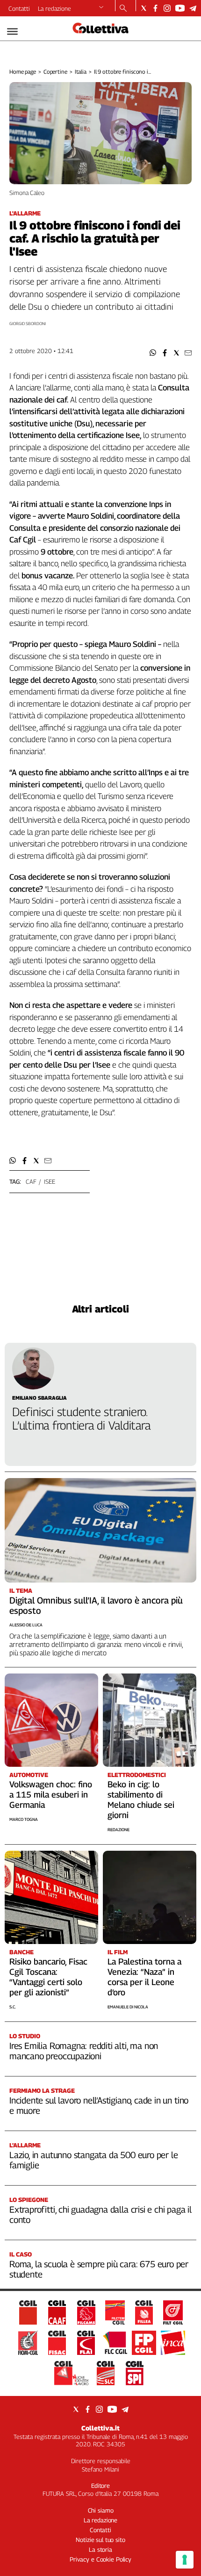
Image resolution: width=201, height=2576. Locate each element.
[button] (153, 353)
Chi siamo (101, 2510)
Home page (23, 72)
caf (31, 1181)
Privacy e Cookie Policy (100, 2559)
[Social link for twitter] (144, 8)
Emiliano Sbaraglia (39, 1398)
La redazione (54, 8)
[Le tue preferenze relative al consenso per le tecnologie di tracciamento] (185, 2560)
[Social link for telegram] (193, 8)
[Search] (123, 9)
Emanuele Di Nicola (128, 2007)
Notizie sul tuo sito (100, 2540)
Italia (81, 72)
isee (49, 1181)
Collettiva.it (100, 2428)
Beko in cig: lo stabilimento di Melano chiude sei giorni (141, 1800)
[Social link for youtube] (180, 8)
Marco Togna (24, 1819)
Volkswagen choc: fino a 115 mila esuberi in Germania (51, 1795)
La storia (100, 2549)
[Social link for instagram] (167, 8)
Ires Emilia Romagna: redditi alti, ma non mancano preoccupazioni (84, 2051)
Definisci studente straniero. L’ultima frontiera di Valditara (81, 1419)
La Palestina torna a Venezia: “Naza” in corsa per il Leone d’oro (144, 1977)
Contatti (19, 8)
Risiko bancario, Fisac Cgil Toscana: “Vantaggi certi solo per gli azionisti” (48, 1977)
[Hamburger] (12, 31)
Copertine (55, 72)
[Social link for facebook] (155, 8)
